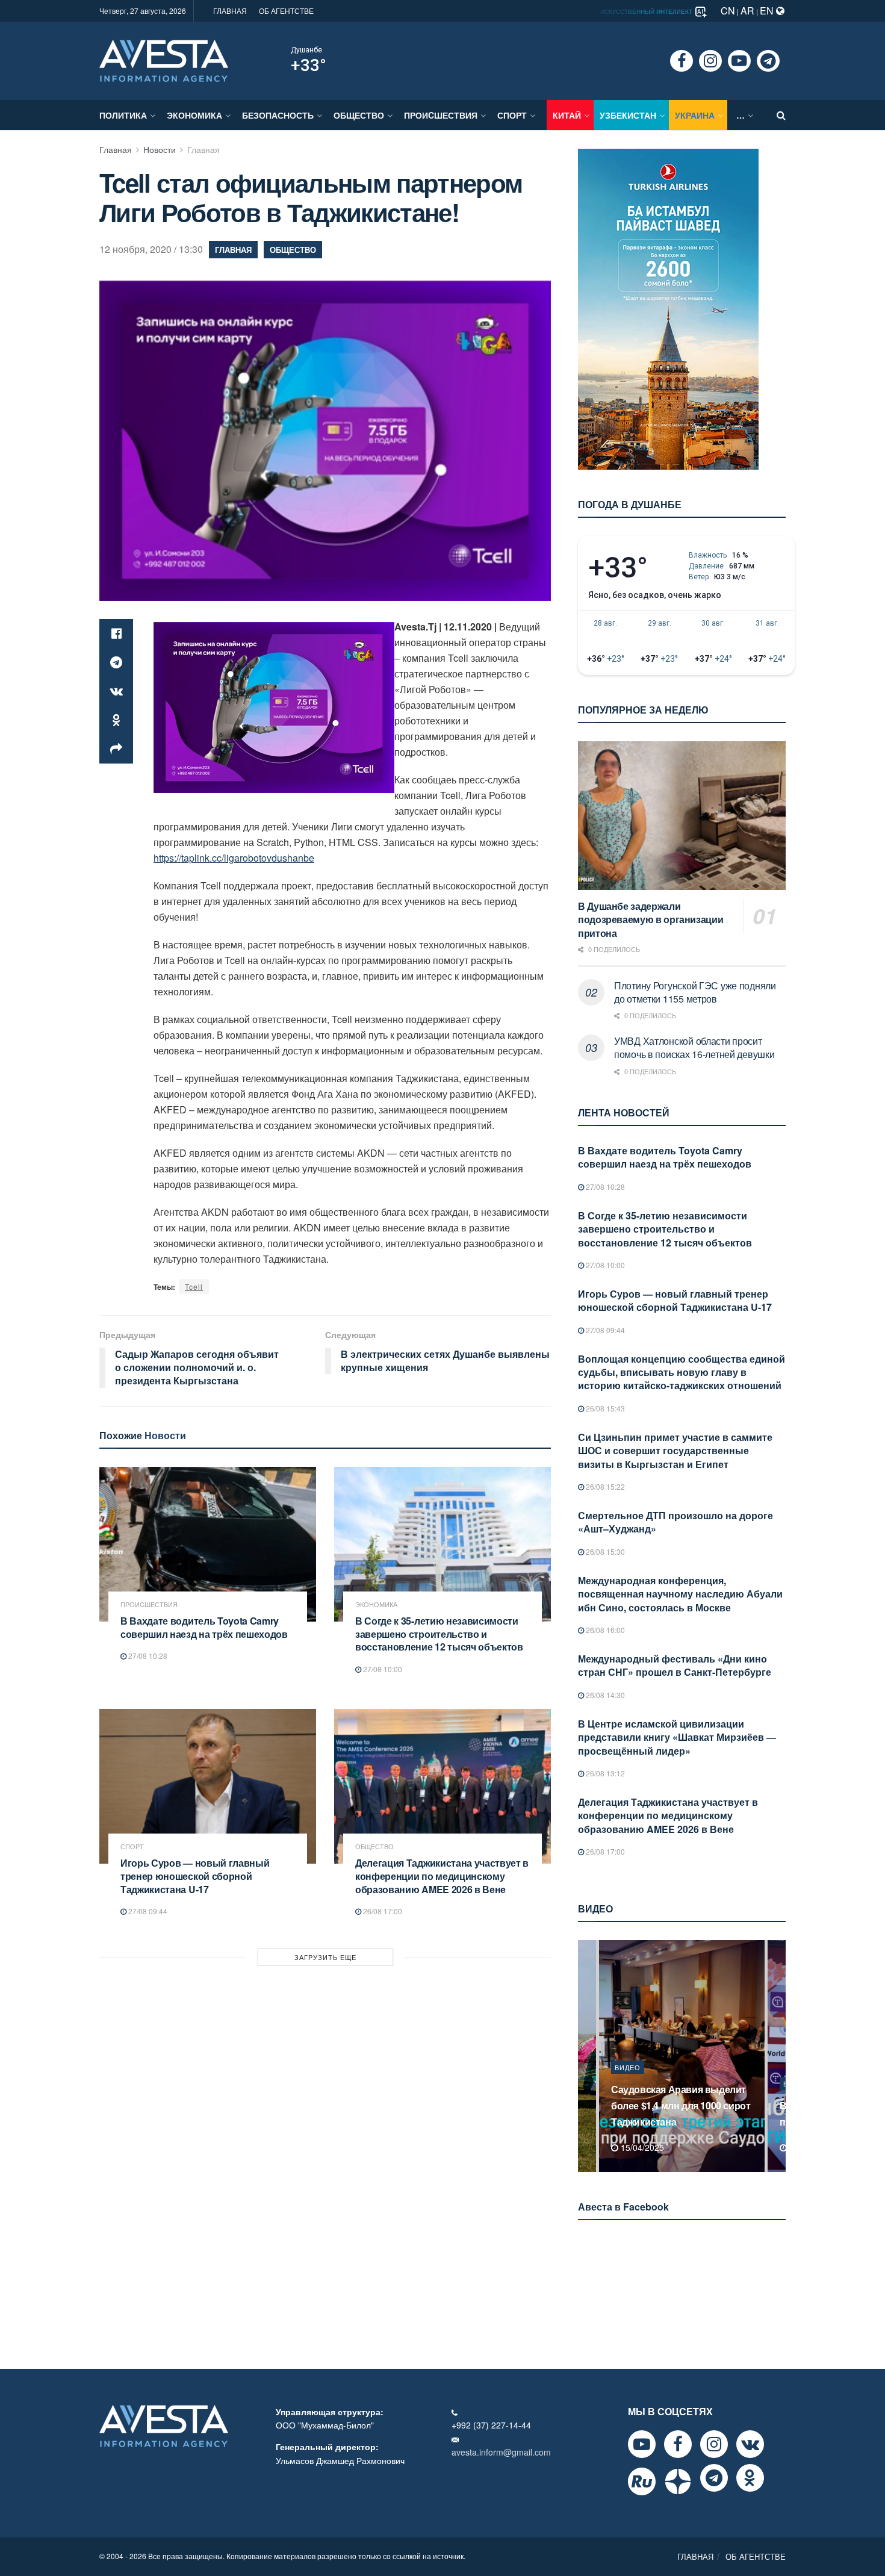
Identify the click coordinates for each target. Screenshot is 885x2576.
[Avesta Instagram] (714, 2444)
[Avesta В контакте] (750, 2444)
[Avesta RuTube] (642, 2481)
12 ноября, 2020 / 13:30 (151, 249)
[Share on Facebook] (116, 633)
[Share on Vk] (116, 691)
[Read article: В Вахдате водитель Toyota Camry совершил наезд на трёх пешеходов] (208, 1544)
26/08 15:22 (604, 1486)
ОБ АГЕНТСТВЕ (286, 11)
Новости (160, 149)
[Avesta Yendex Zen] (678, 2481)
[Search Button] (781, 115)
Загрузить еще (325, 1957)
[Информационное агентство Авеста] (164, 60)
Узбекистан (628, 115)
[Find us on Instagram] (710, 61)
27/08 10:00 (382, 1669)
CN (728, 11)
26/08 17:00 (382, 1911)
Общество (359, 115)
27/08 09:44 (147, 1911)
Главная (116, 149)
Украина (695, 115)
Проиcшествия (441, 115)
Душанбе (306, 50)
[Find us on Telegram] (768, 61)
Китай (567, 115)
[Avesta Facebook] (678, 2444)
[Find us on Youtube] (739, 61)
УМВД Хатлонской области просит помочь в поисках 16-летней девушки (694, 1047)
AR (747, 11)
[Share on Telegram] (116, 662)
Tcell (194, 1286)
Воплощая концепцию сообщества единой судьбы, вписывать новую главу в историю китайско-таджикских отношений (682, 1372)
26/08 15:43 (604, 1408)
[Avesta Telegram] (714, 2478)
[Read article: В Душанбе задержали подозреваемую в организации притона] (682, 816)
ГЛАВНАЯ (230, 11)
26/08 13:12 (604, 1773)
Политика (123, 115)
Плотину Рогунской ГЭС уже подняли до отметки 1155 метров (695, 992)
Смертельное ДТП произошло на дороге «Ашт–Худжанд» (675, 1522)
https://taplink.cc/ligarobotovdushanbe (234, 858)
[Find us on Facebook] (682, 61)
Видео (628, 2083)
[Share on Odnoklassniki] (116, 720)
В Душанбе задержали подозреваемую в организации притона (651, 919)
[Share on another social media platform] (116, 749)
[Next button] (778, 2056)
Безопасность (278, 115)
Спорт (512, 115)
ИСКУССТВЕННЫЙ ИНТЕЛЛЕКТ (647, 11)
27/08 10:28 (147, 1656)
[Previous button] (586, 2056)
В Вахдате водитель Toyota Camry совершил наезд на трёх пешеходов (204, 1627)
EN (768, 11)
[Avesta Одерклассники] (750, 2478)
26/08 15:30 (604, 1551)
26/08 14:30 (604, 1695)
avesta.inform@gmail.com (501, 2452)
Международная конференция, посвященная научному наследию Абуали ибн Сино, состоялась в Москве (680, 1594)
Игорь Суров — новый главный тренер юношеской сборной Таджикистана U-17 (195, 1876)
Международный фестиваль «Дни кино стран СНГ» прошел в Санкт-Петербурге (675, 1665)
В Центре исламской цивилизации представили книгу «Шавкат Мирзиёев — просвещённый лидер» (677, 1737)
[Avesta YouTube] (642, 2444)
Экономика (194, 115)
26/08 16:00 (604, 1630)
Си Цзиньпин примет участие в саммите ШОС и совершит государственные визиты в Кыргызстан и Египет (675, 1451)
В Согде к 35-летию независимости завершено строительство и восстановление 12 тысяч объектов (439, 1634)
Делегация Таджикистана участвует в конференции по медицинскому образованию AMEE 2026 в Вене (442, 1876)
